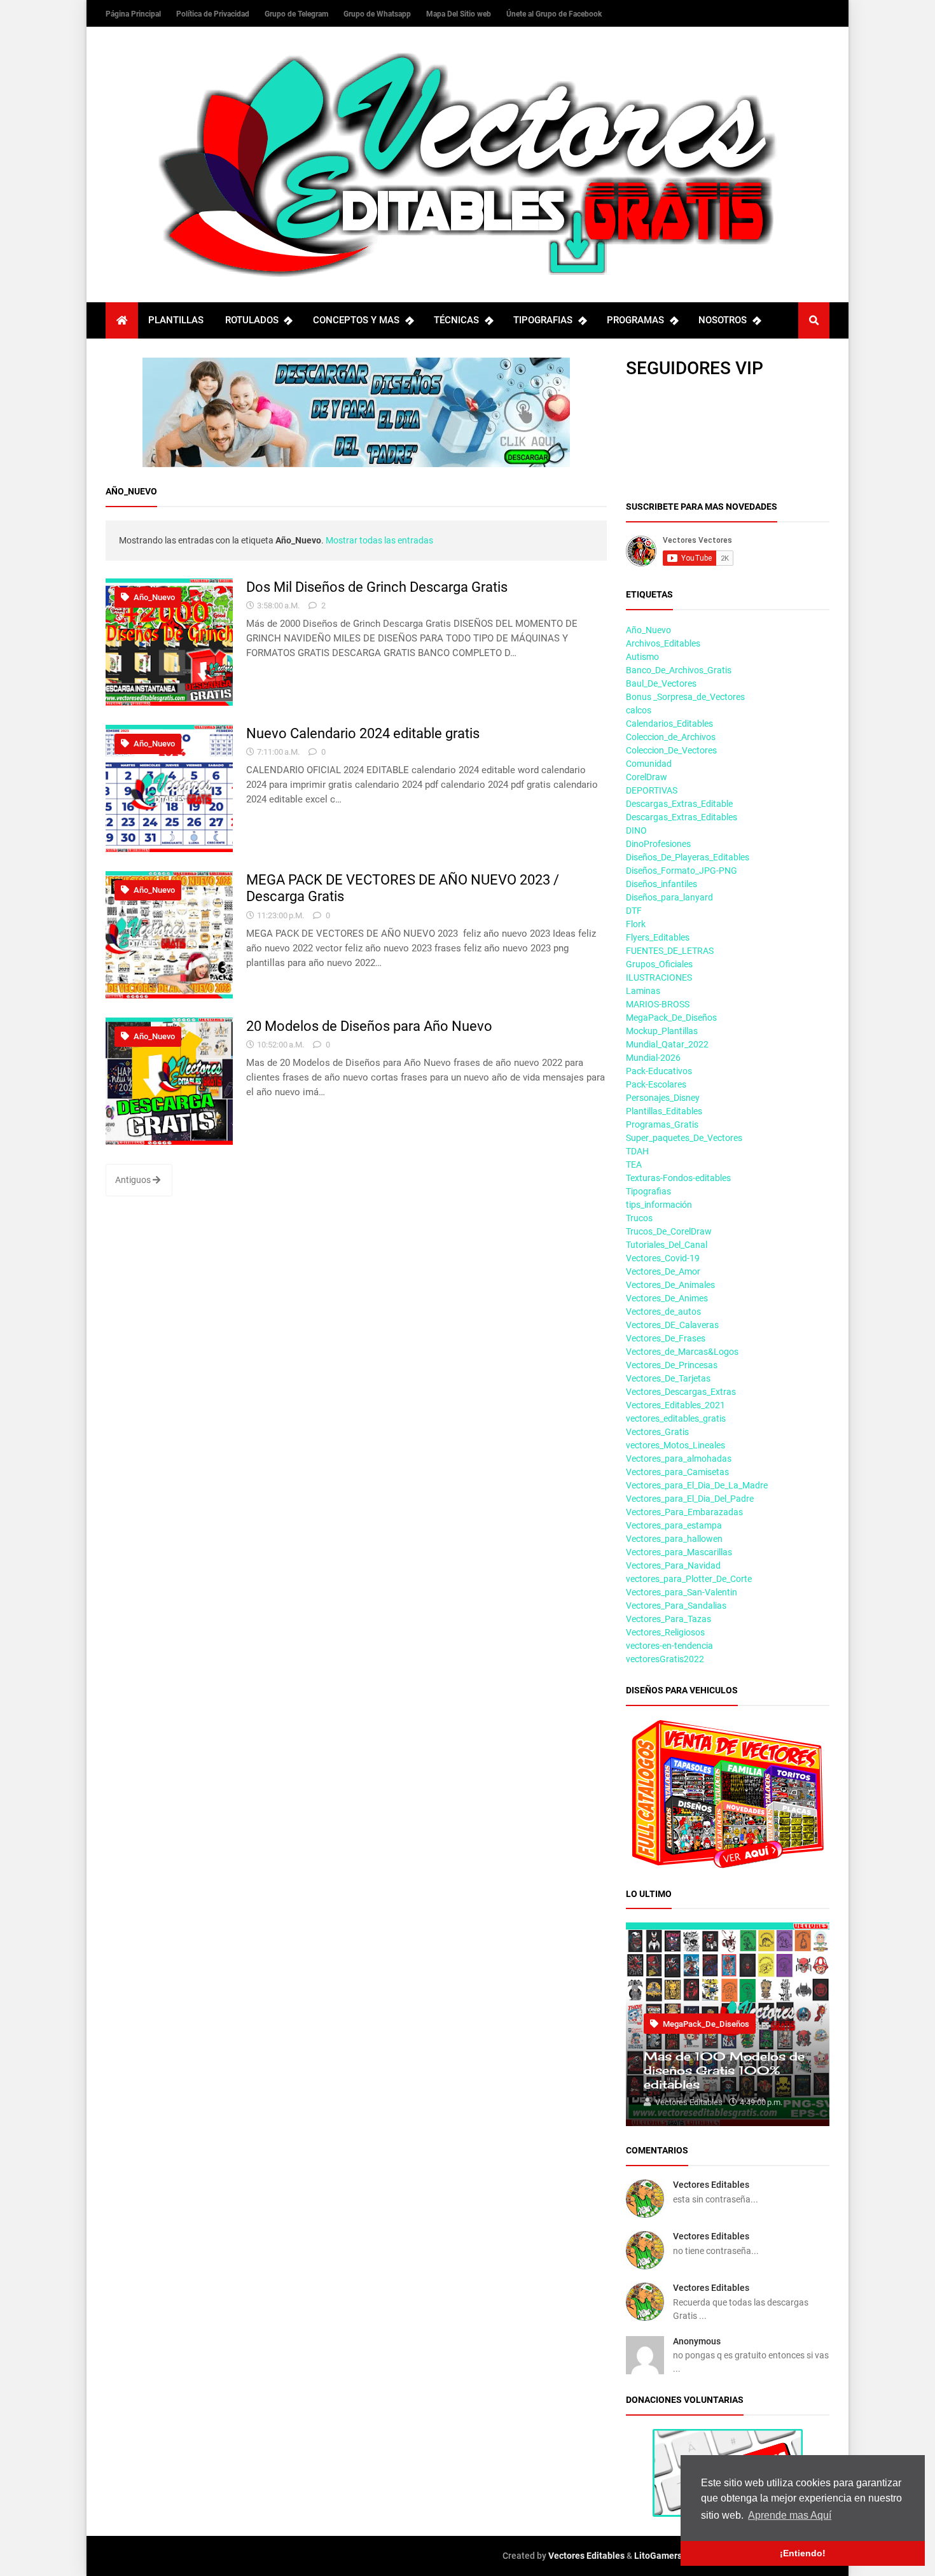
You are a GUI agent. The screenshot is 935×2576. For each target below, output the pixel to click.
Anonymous (697, 2341)
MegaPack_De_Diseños (671, 1018)
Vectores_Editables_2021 (675, 1405)
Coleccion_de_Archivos (671, 737)
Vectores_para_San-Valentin (682, 1592)
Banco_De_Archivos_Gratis (679, 670)
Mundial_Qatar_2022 (667, 1044)
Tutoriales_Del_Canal (667, 1245)
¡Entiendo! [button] (803, 2553)
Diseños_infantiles (661, 884)
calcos (639, 710)
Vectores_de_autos (663, 1312)
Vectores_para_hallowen (674, 1539)
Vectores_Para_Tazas (668, 1619)
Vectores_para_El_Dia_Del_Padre (690, 1499)
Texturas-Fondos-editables (678, 1178)
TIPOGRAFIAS (543, 320)
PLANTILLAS (176, 320)
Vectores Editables (711, 2185)
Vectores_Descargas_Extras (681, 1392)
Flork (636, 924)
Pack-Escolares (656, 1084)
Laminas (643, 991)
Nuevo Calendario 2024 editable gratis (363, 733)
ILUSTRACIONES (659, 977)
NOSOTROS (723, 320)
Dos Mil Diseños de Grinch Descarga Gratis (377, 587)
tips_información (659, 1205)
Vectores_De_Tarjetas (668, 1378)
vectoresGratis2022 (665, 1659)
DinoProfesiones (658, 844)
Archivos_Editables (663, 643)
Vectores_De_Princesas (672, 1365)
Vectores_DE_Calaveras (672, 1325)
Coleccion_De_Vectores (671, 750)
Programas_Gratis (662, 1124)
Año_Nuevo (153, 597)
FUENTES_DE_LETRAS (670, 951)
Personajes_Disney (663, 1098)
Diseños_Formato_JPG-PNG (682, 871)
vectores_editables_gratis (676, 1418)
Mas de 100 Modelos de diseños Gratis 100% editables (724, 2070)
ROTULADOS (252, 320)
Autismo (642, 657)
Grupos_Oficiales (659, 964)
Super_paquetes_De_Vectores (684, 1138)
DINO (636, 830)
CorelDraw (647, 777)
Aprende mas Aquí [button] (790, 2515)
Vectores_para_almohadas (679, 1459)
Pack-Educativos (659, 1071)
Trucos (639, 1218)
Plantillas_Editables (664, 1111)
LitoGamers (658, 2556)
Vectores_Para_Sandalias (676, 1606)
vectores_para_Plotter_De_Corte (689, 1579)
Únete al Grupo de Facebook (554, 14)
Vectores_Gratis (657, 1432)
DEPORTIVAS (652, 790)
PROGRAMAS (635, 320)
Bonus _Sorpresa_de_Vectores (685, 697)
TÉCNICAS (456, 320)
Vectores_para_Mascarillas (679, 1552)
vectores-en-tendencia (669, 1646)
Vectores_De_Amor (663, 1271)
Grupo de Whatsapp (378, 14)
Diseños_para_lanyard (669, 897)
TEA (634, 1165)
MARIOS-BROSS (658, 1004)
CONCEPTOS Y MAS (356, 320)
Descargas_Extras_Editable (679, 804)
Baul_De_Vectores (661, 683)
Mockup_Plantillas (662, 1031)
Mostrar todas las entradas (379, 540)
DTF (634, 911)
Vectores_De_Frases (666, 1338)
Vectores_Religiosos (665, 1632)
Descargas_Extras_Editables (682, 817)
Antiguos (134, 1180)
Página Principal (134, 14)
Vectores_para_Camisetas (677, 1472)
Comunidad (649, 764)
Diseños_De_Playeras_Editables (688, 857)
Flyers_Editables (658, 937)
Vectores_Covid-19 (663, 1258)
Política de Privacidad (214, 14)
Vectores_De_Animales (670, 1285)
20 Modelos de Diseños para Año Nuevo (369, 1026)
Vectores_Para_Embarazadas (684, 1512)
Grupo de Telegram (297, 14)
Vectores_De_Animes (667, 1298)
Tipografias (648, 1191)
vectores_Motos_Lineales (675, 1445)
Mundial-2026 (653, 1058)
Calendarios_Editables (669, 724)
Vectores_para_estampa (674, 1525)
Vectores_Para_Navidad (673, 1565)
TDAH (637, 1151)
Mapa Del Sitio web (460, 14)
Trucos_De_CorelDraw (669, 1231)
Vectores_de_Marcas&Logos (682, 1352)
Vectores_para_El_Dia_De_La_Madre (697, 1485)
